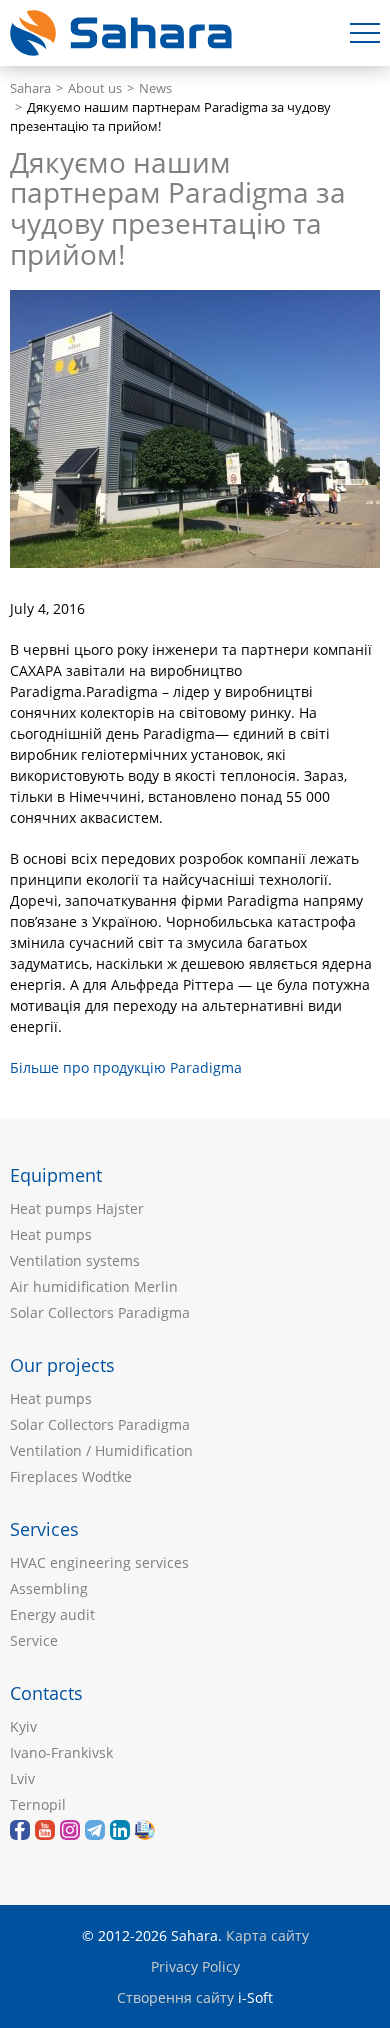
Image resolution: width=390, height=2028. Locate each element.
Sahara (30, 88)
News (155, 88)
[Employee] (145, 1830)
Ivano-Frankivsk (61, 1752)
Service (34, 1640)
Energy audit (52, 1614)
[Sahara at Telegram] (95, 1830)
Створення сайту (175, 1997)
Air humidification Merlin (94, 1286)
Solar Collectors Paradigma (100, 1312)
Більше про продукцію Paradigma (126, 1067)
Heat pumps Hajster (77, 1208)
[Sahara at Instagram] (70, 1830)
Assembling (49, 1588)
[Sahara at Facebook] (20, 1830)
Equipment (56, 1175)
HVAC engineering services (99, 1562)
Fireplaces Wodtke (71, 1476)
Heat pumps (51, 1234)
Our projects (62, 1365)
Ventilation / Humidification (101, 1450)
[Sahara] (45, 1830)
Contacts (46, 1693)
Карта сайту (267, 1935)
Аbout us (95, 88)
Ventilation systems (75, 1260)
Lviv (22, 1778)
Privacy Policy (195, 1966)
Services (44, 1529)
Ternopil (38, 1804)
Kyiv (23, 1726)
